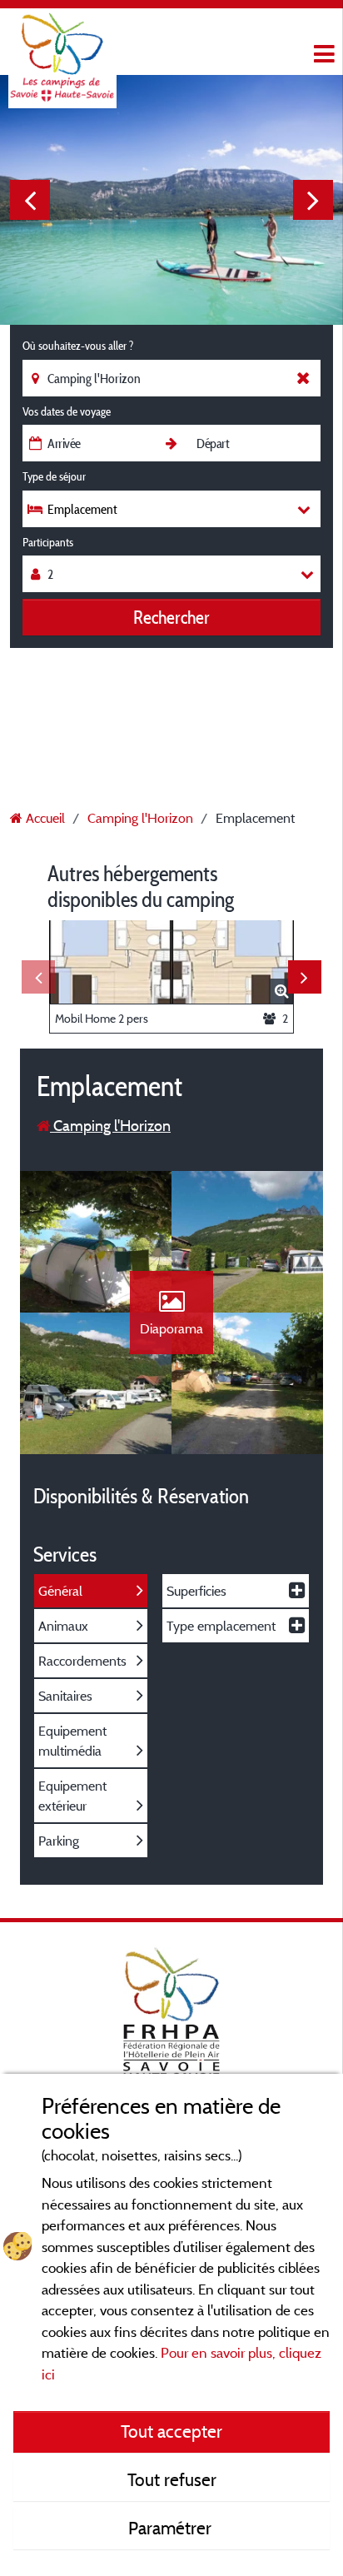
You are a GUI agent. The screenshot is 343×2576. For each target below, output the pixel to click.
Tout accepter (171, 2431)
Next (313, 200)
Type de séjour (54, 476)
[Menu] (322, 55)
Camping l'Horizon (110, 1126)
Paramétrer (172, 2528)
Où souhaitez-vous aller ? (78, 346)
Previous (30, 200)
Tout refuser (172, 2479)
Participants (48, 542)
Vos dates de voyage (67, 411)
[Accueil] (62, 46)
